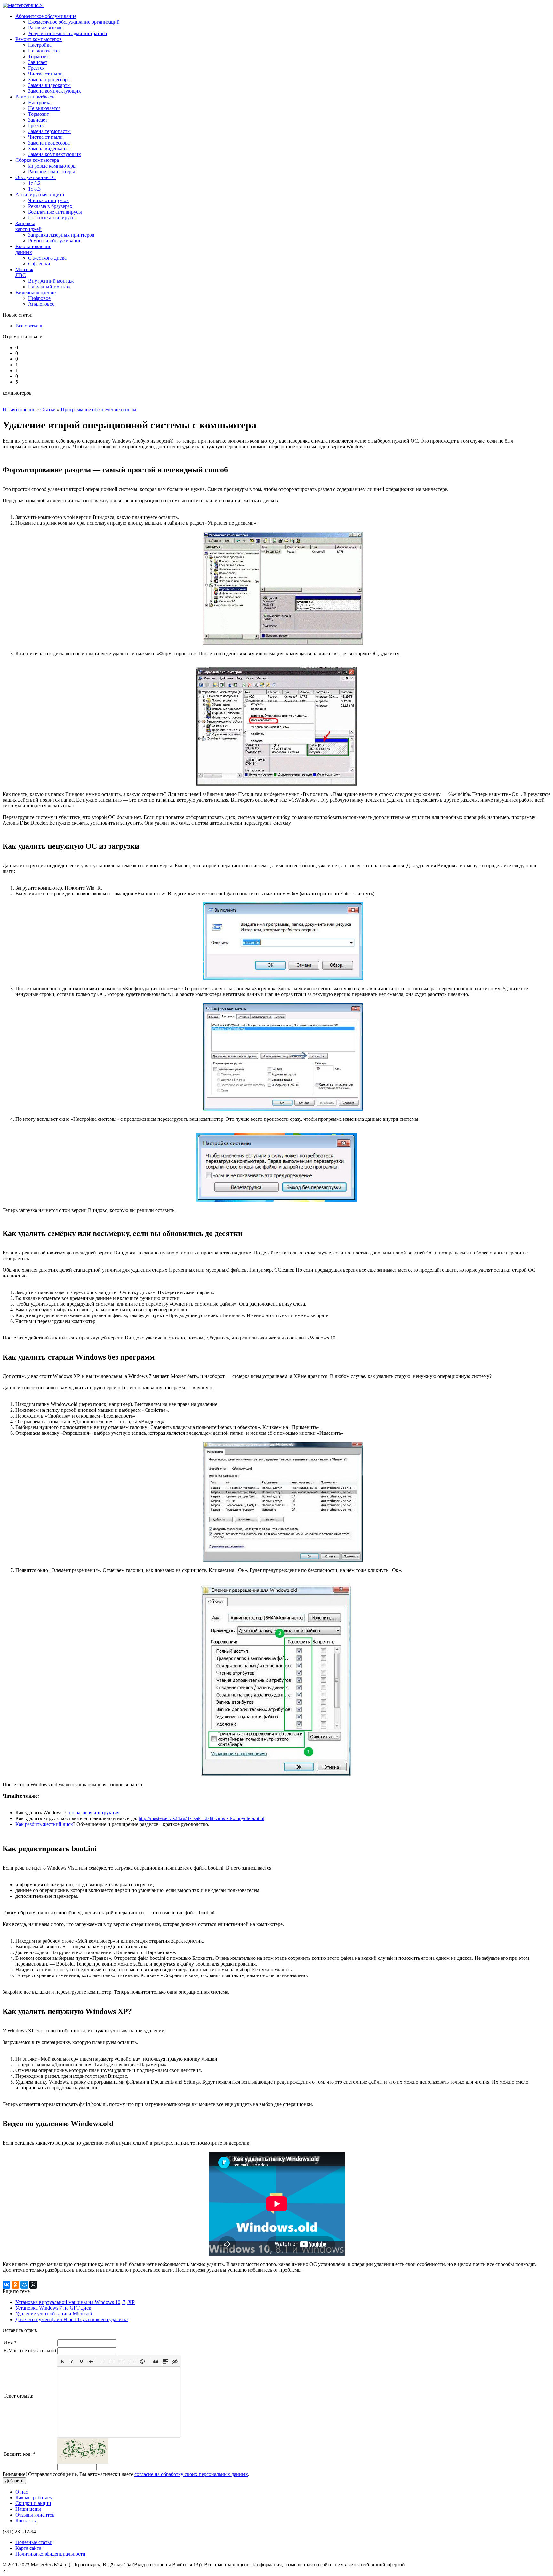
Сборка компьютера (37, 160)
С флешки (39, 264)
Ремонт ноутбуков (35, 97)
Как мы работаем (34, 2497)
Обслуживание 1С (36, 177)
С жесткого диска (47, 258)
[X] (33, 2285)
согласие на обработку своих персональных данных (191, 2474)
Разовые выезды (46, 28)
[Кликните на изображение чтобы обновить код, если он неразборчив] (83, 2462)
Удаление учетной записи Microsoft (54, 2314)
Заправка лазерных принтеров (61, 235)
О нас (22, 2492)
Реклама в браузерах (50, 206)
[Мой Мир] (24, 2285)
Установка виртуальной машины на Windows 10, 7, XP (75, 2302)
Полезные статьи (34, 2542)
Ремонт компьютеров (39, 39)
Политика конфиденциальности (50, 2554)
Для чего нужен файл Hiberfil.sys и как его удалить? (72, 2319)
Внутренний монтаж (51, 281)
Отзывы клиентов (35, 2515)
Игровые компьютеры (52, 166)
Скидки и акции (33, 2503)
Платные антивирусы (52, 218)
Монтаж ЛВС (24, 272)
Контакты (26, 2521)
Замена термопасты (49, 131)
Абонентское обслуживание (46, 16)
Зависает (38, 62)
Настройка (40, 45)
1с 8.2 (34, 183)
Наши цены (28, 2509)
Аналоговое (41, 304)
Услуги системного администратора (68, 33)
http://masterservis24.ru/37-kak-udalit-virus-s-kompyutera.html (201, 1818)
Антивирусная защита (40, 195)
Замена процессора (49, 79)
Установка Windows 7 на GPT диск (53, 2308)
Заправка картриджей (28, 226)
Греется (36, 68)
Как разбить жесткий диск (44, 1824)
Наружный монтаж (49, 287)
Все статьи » (29, 326)
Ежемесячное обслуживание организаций (74, 22)
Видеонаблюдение (36, 292)
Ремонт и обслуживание (55, 241)
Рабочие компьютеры (52, 172)
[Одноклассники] (15, 2285)
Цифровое (39, 298)
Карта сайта (28, 2548)
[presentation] (62, 2361)
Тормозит (39, 56)
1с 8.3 (34, 189)
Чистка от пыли (45, 74)
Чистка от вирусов (48, 200)
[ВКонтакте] (6, 2285)
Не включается (44, 51)
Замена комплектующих (55, 91)
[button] (62, 2361)
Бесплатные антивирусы (55, 212)
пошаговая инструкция (94, 1813)
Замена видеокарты (49, 85)
